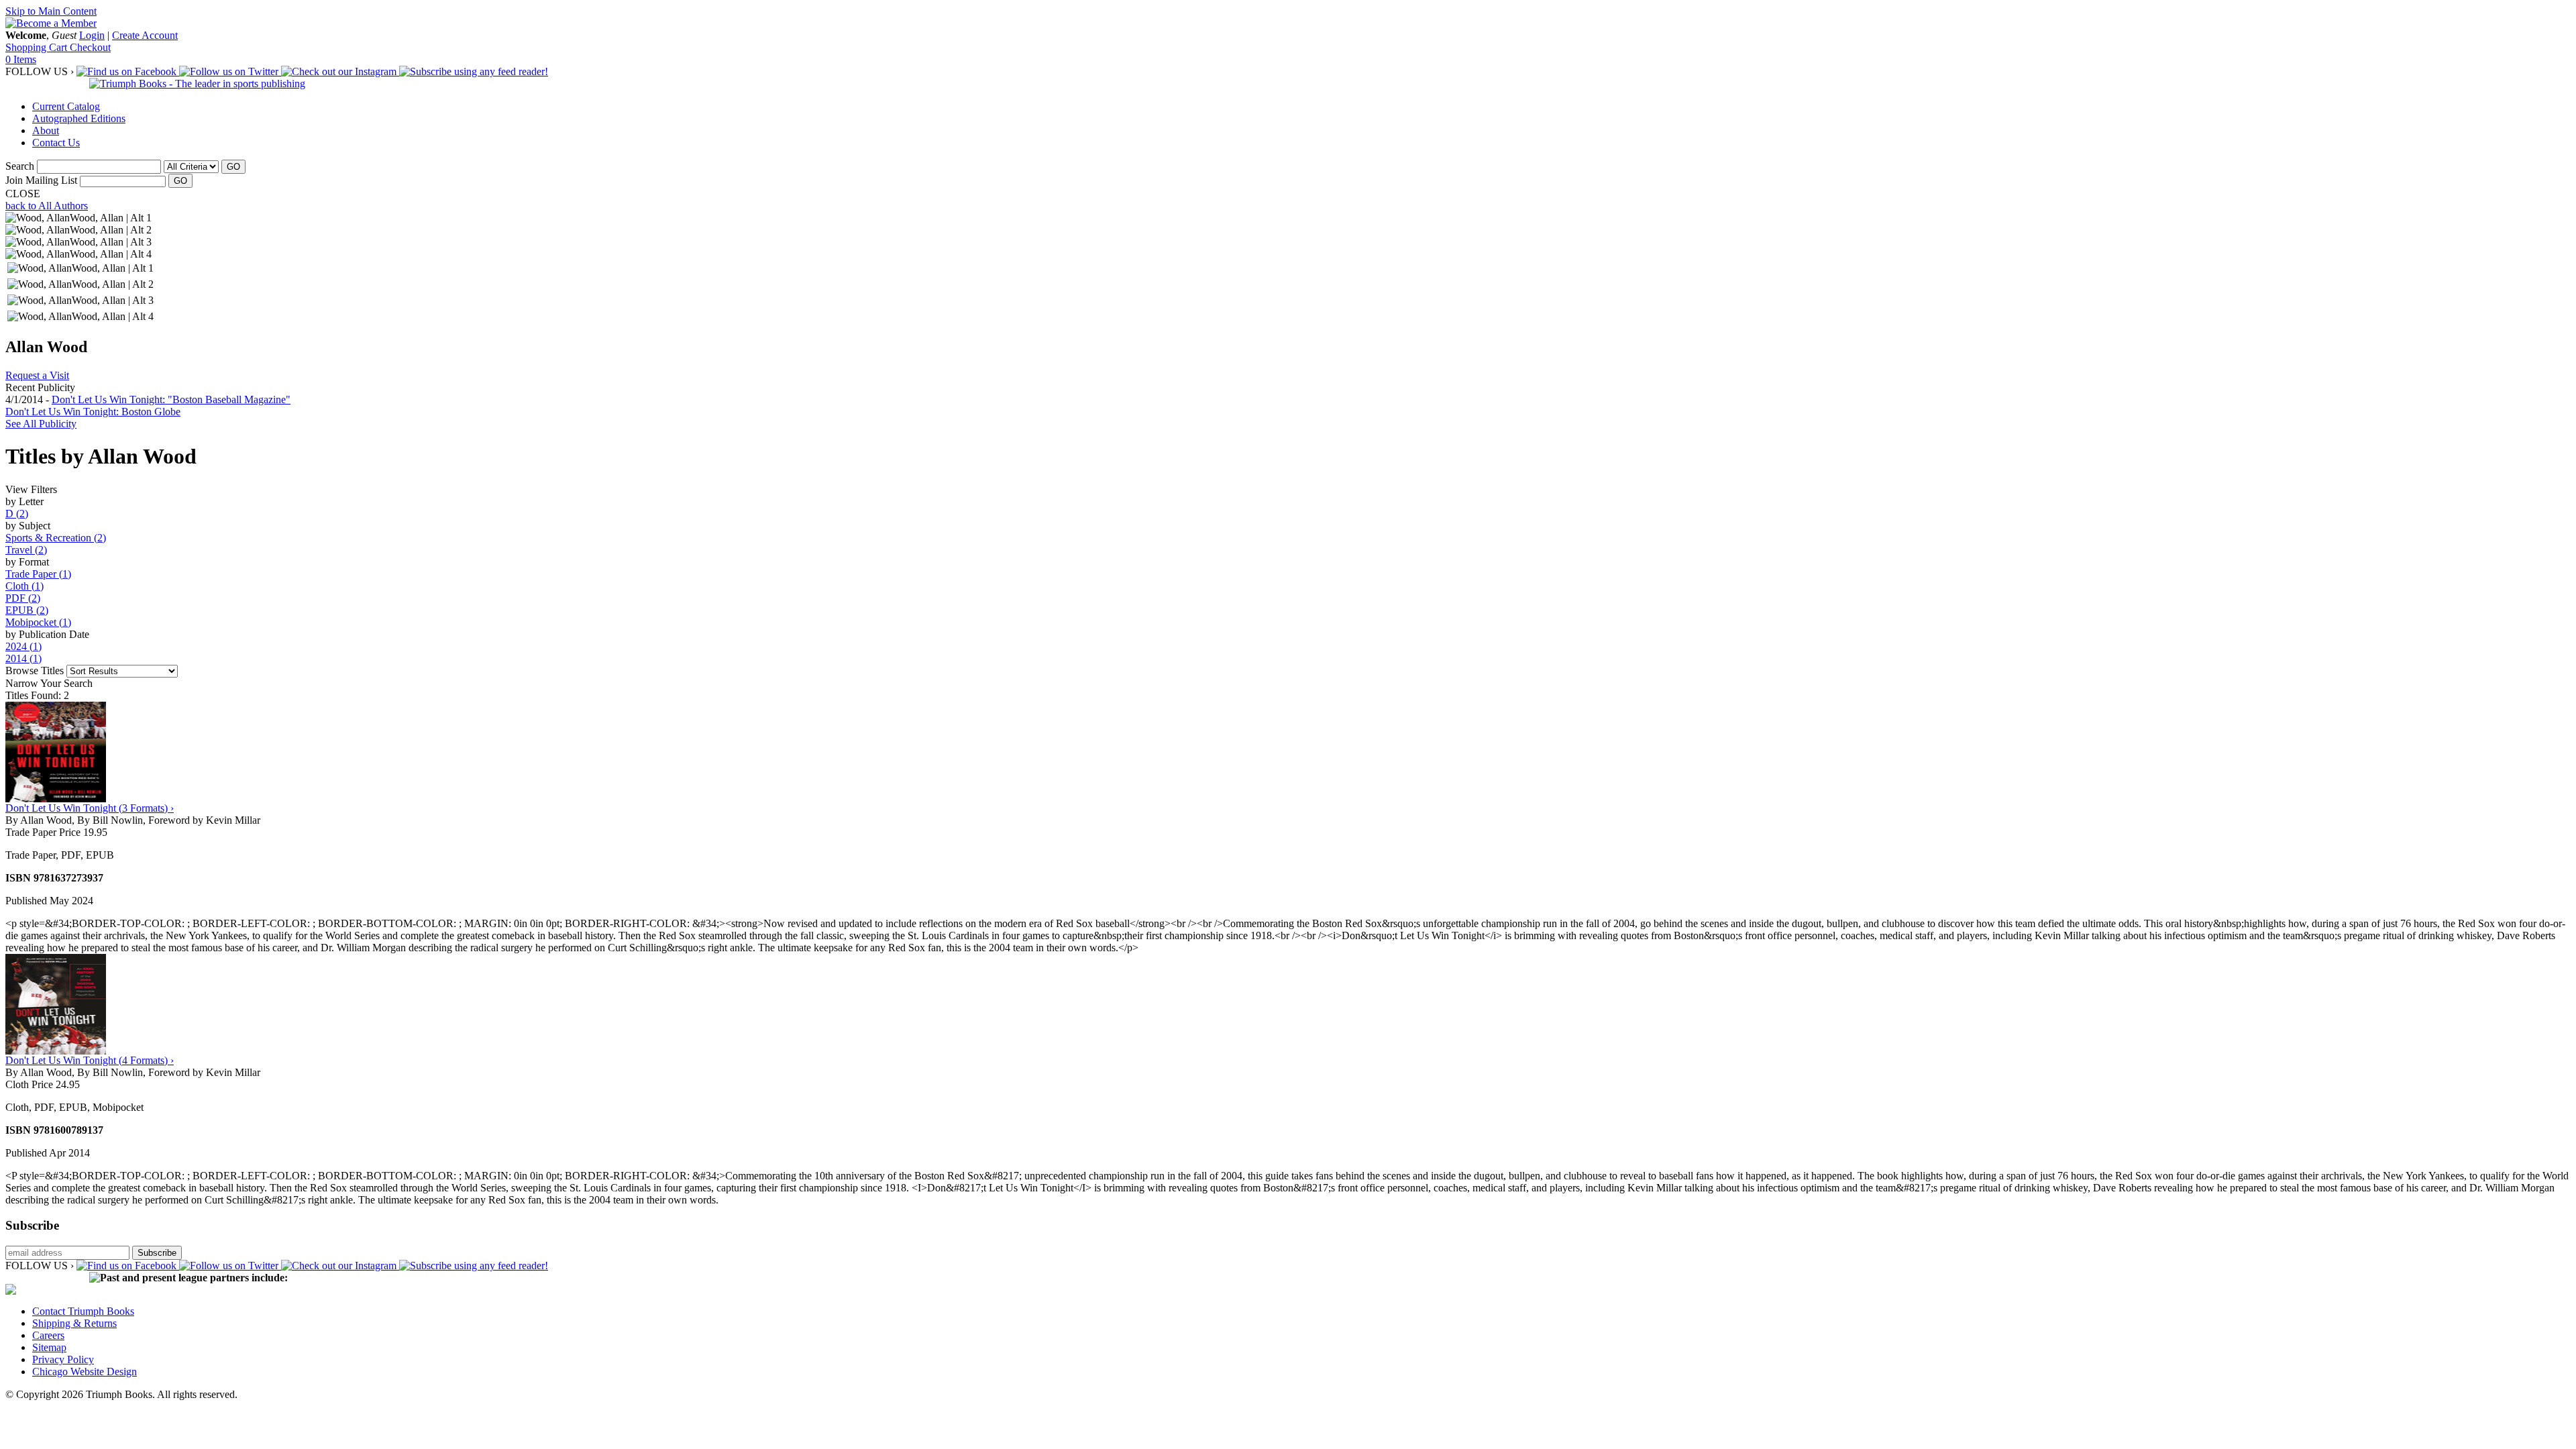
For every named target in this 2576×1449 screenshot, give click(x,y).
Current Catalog (66, 106)
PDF (23, 598)
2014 (23, 658)
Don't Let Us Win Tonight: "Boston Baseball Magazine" (171, 399)
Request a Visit (37, 375)
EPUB (27, 610)
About (46, 130)
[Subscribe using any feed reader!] (474, 71)
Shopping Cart (38, 47)
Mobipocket (38, 622)
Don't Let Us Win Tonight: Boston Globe (93, 412)
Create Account (145, 35)
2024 (23, 646)
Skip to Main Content (51, 11)
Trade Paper (38, 574)
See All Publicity (41, 424)
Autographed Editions (79, 118)
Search (20, 166)
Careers (48, 1335)
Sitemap (49, 1347)
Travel (26, 550)
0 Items (21, 59)
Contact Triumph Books (83, 1311)
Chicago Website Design (85, 1372)
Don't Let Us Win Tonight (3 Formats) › (90, 808)
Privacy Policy (63, 1359)
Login (92, 35)
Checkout (90, 47)
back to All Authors (47, 206)
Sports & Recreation (56, 538)
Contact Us (56, 143)
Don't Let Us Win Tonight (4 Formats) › (90, 1060)
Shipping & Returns (74, 1323)
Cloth (24, 586)
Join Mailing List (41, 180)
